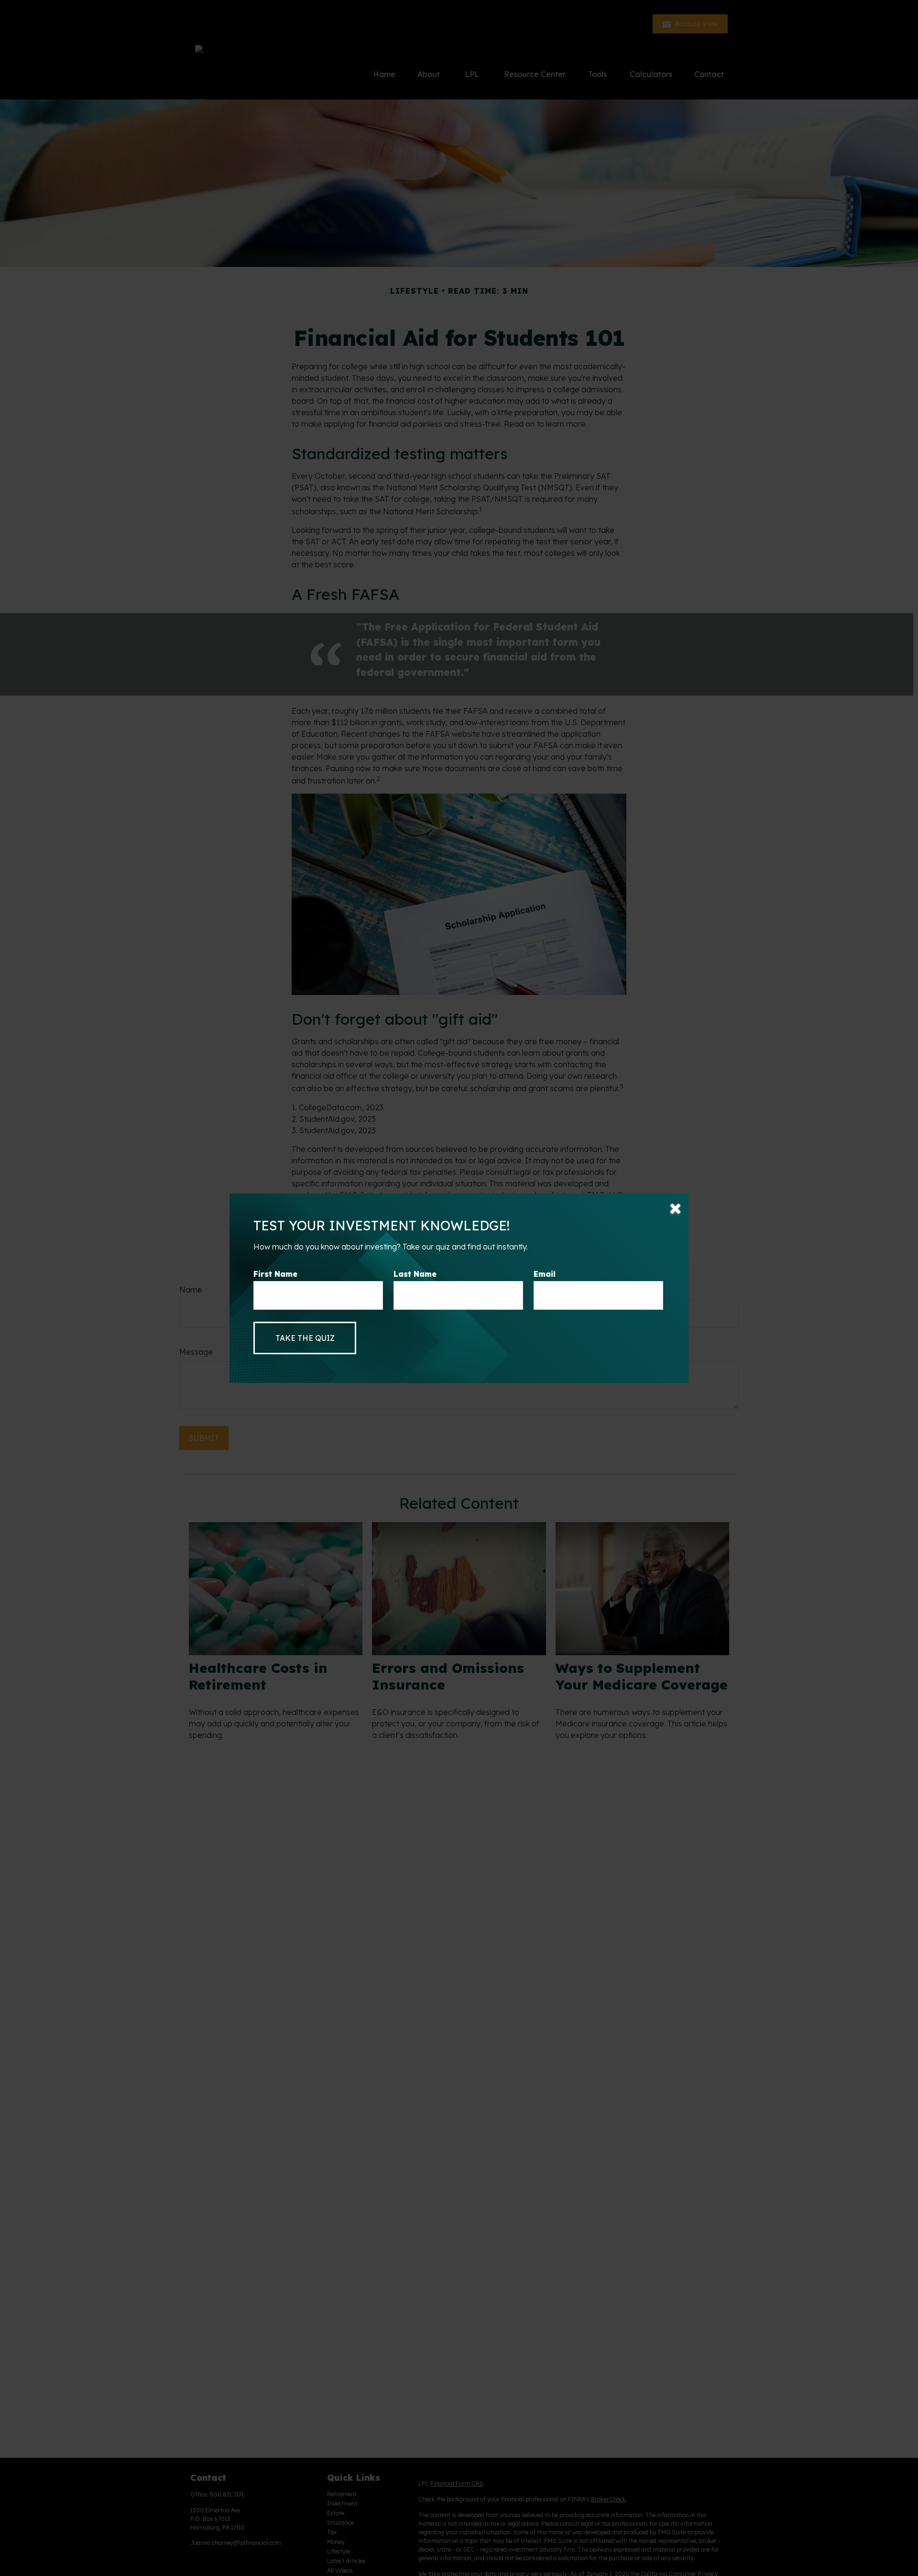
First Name (275, 1274)
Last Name (415, 1274)
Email (545, 1274)
